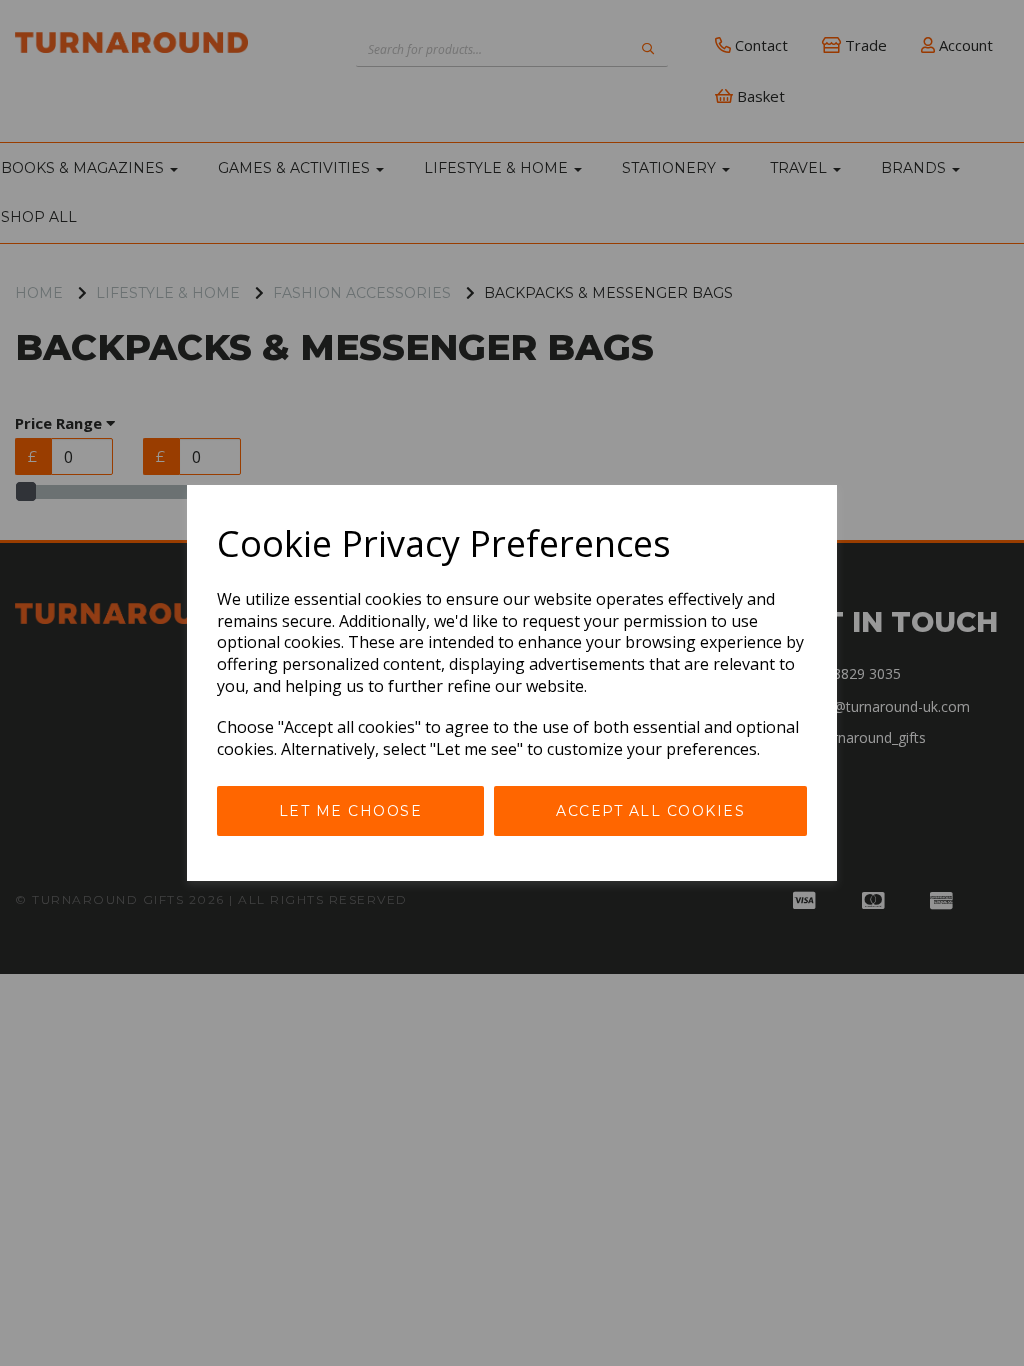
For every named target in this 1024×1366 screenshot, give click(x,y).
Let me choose (351, 811)
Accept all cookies (650, 811)
